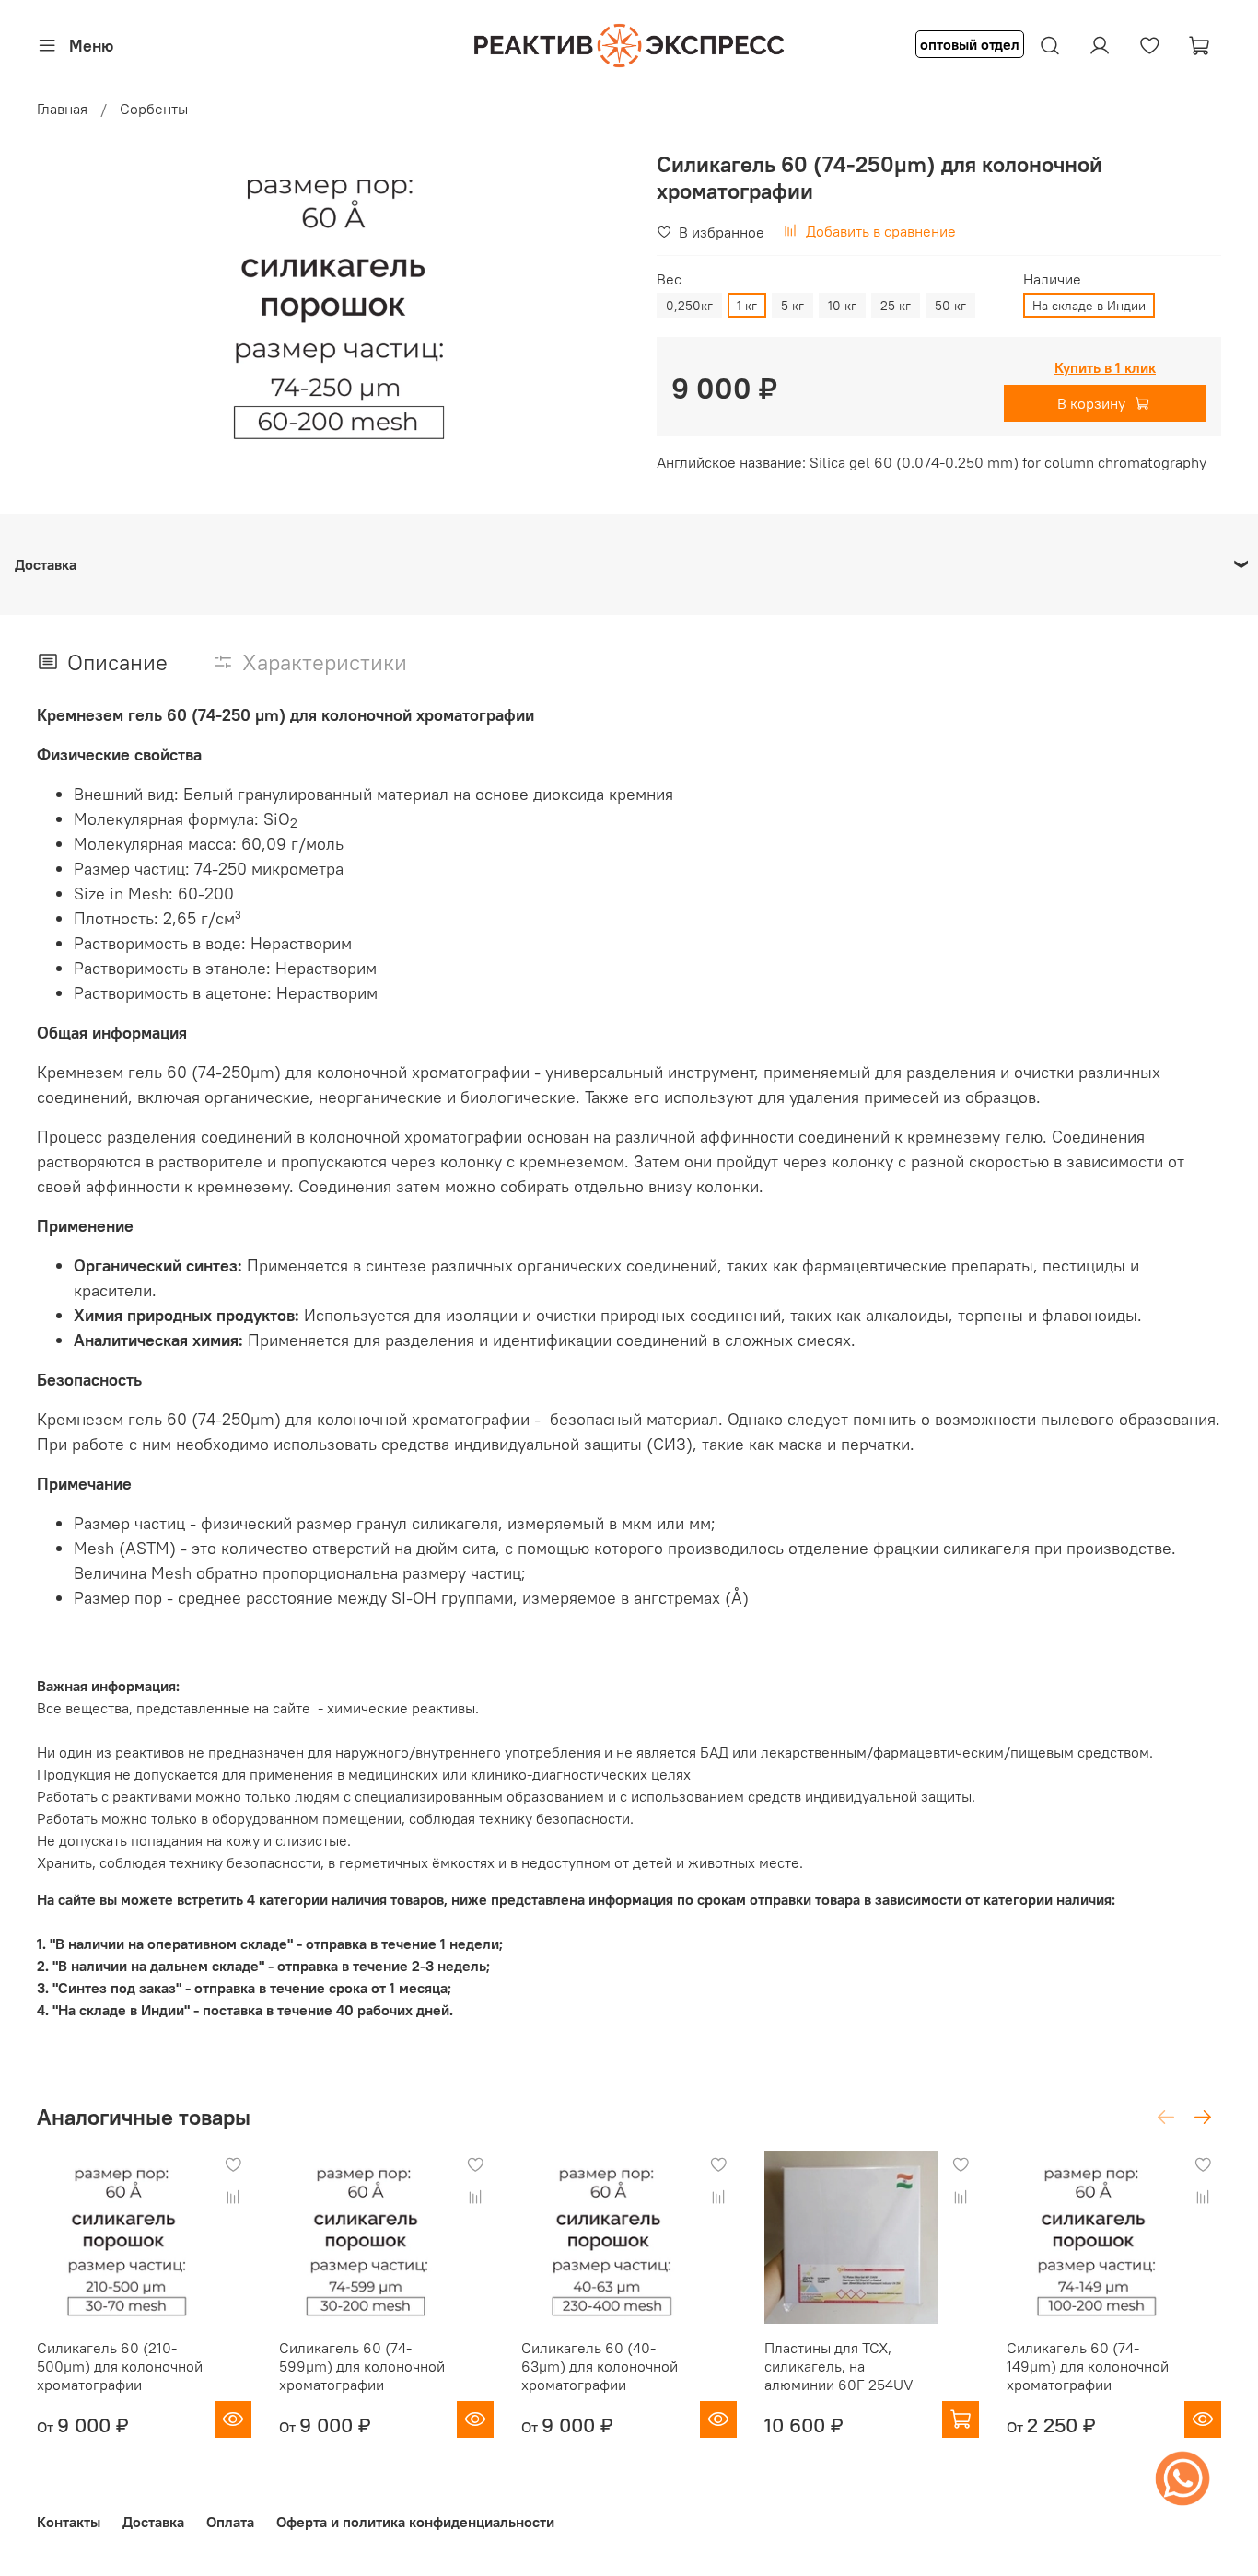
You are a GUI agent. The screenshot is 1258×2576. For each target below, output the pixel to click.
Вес (669, 279)
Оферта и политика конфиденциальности (415, 2522)
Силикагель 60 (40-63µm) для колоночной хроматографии (600, 2366)
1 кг (747, 306)
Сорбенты (154, 109)
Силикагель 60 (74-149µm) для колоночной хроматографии (1088, 2366)
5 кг (792, 306)
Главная (62, 109)
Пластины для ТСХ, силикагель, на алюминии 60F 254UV (839, 2366)
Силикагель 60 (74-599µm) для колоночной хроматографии (362, 2366)
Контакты (69, 2522)
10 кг (842, 306)
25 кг (896, 306)
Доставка (153, 2522)
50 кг (950, 306)
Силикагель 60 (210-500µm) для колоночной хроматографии (120, 2366)
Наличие (1052, 279)
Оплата (230, 2522)
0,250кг (689, 306)
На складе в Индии (1089, 306)
